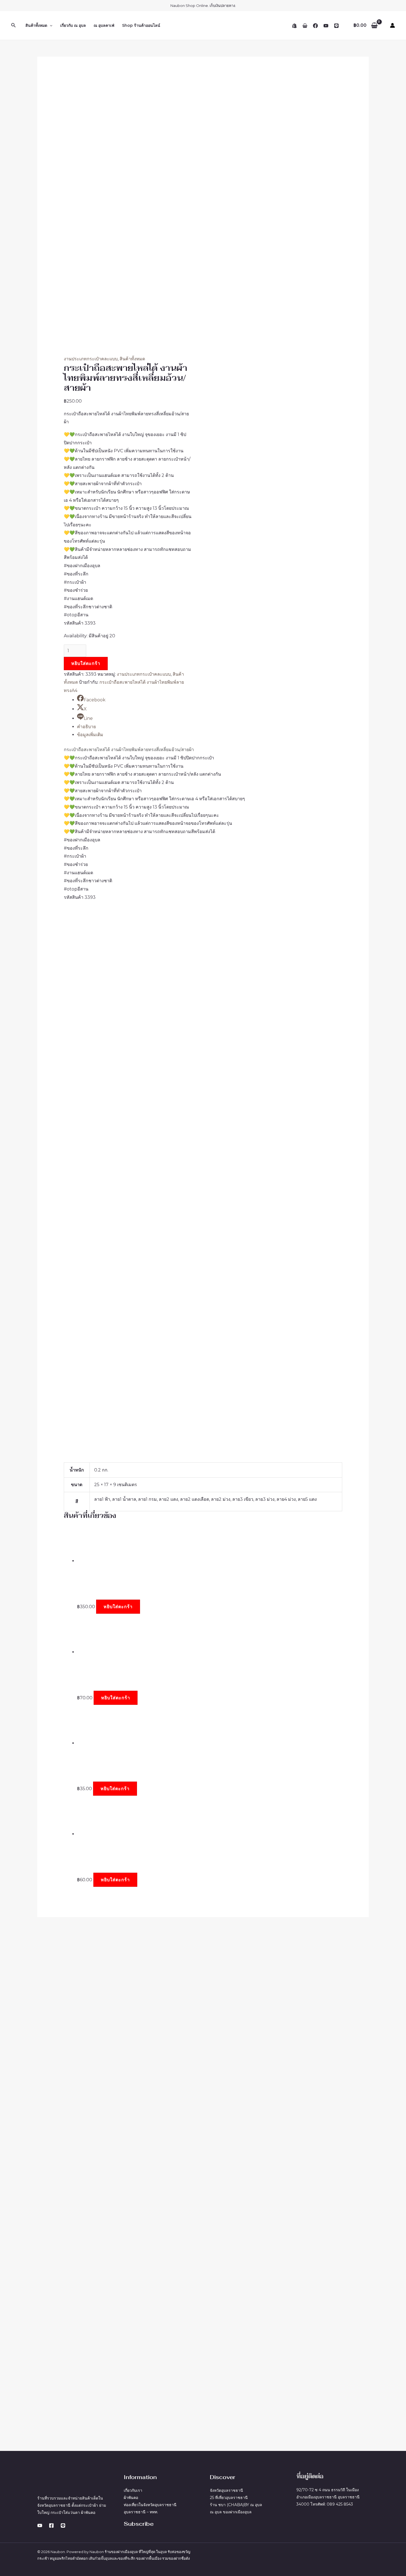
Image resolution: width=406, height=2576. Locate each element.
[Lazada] (305, 26)
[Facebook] (315, 26)
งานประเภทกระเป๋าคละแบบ (91, 359)
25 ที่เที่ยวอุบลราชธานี (229, 2498)
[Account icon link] (392, 25)
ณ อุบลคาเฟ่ (104, 25)
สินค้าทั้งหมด (132, 359)
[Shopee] (294, 26)
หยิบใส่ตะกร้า (86, 663)
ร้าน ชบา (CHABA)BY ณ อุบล (236, 2505)
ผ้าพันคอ (131, 2498)
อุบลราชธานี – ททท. (141, 2512)
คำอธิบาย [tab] (86, 727)
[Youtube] (40, 2525)
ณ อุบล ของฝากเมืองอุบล (231, 2512)
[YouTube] (326, 26)
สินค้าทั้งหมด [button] (36, 25)
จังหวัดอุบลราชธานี (226, 2490)
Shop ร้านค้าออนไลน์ (141, 25)
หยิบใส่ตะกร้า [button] (118, 1607)
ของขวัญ (183, 2552)
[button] (14, 25)
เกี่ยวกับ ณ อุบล (73, 25)
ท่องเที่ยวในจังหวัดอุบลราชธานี (150, 2505)
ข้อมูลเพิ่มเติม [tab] (90, 735)
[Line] (336, 26)
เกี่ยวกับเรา (133, 2490)
